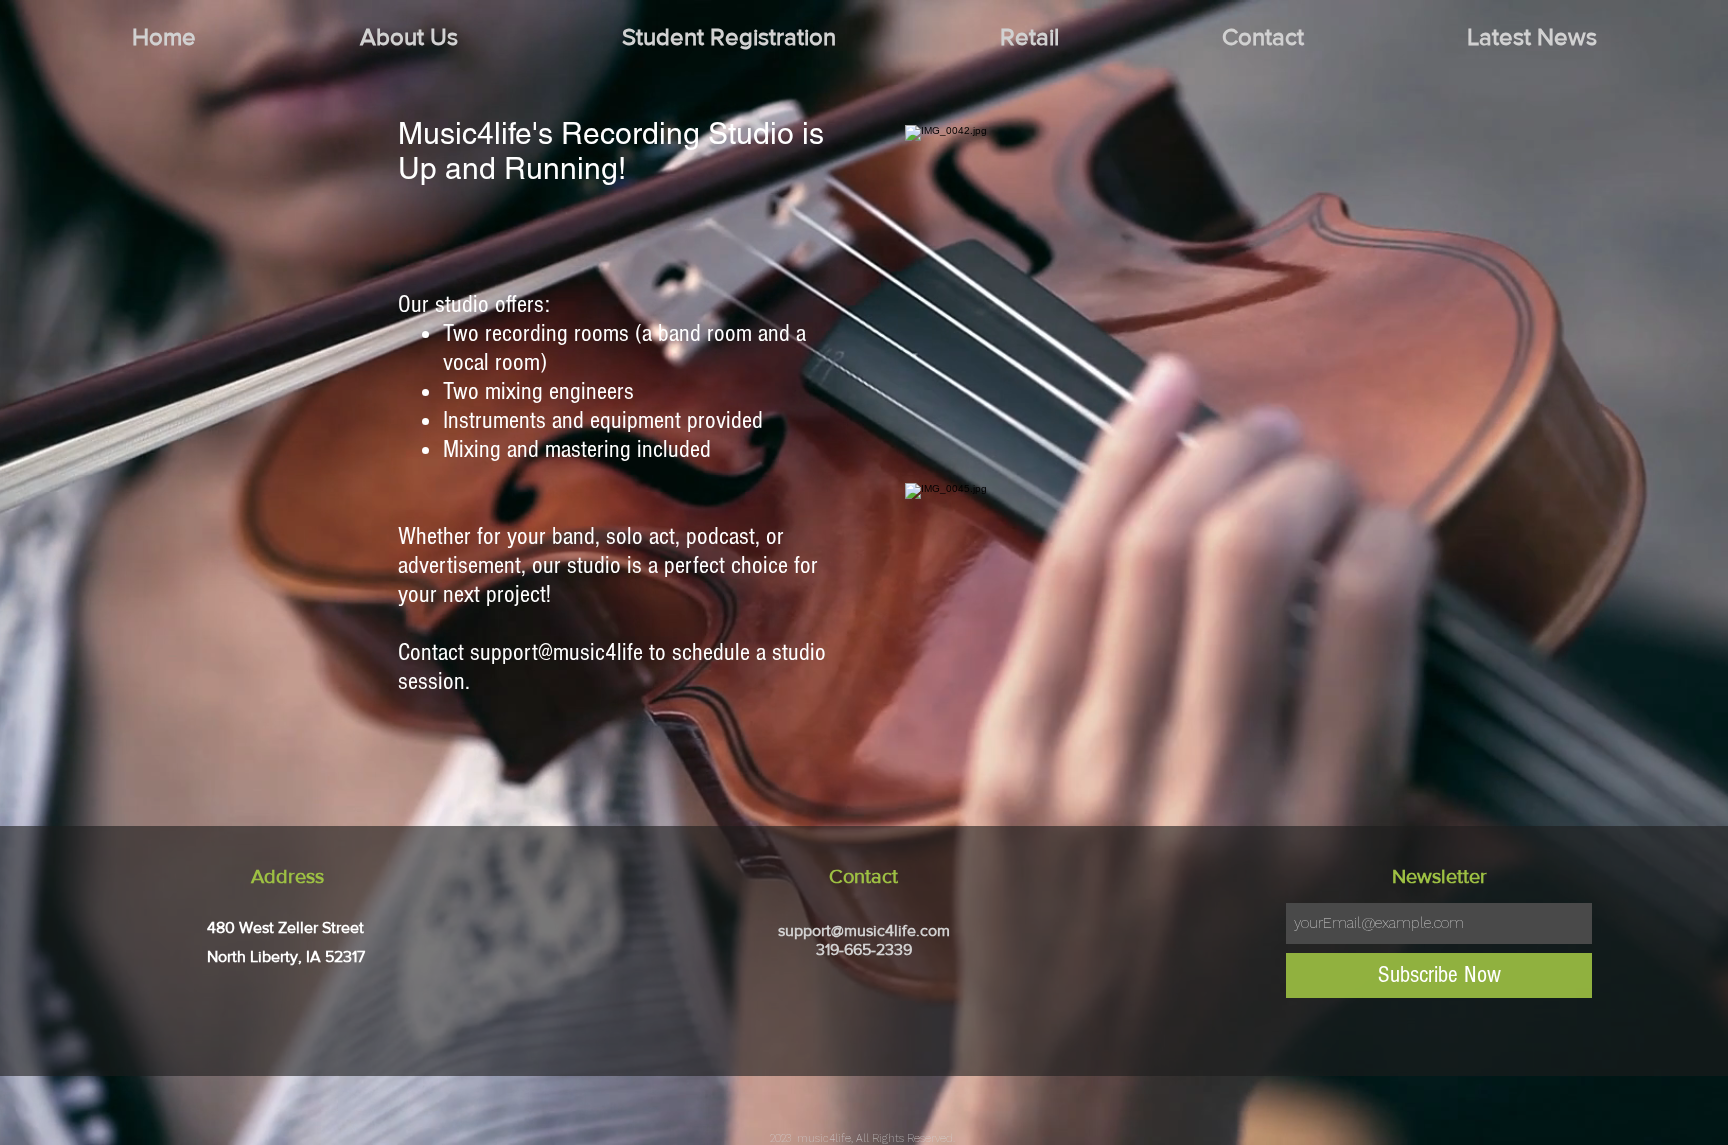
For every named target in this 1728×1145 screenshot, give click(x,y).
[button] (409, 37)
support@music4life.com (864, 930)
